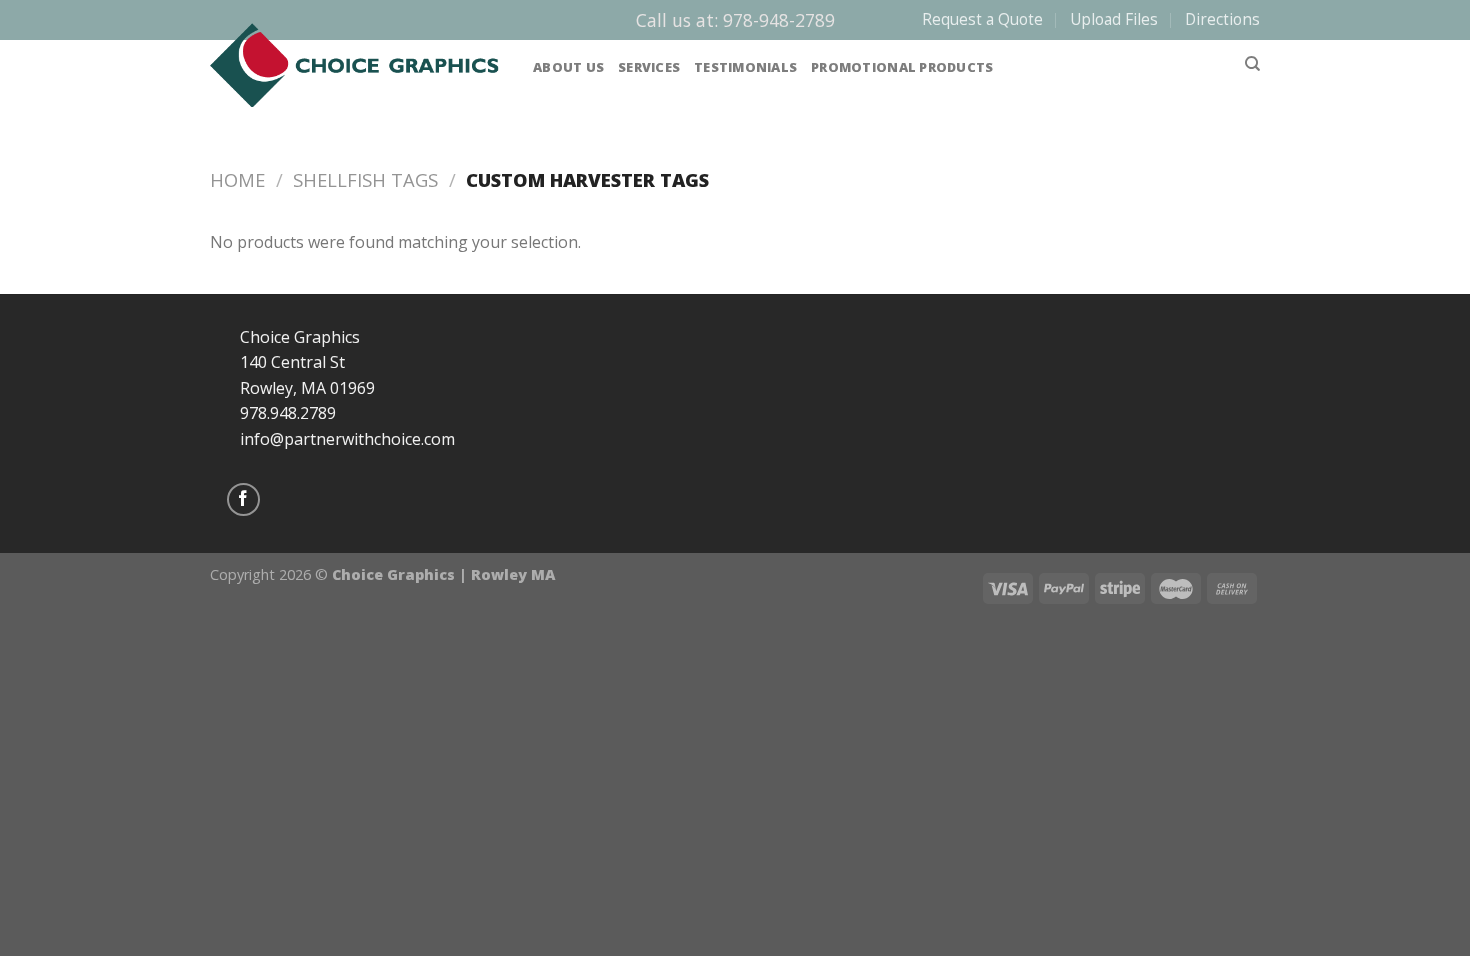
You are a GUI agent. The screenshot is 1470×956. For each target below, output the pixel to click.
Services (649, 67)
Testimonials (745, 67)
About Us (568, 67)
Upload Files (1114, 19)
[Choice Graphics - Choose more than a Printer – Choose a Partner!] (356, 65)
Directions (1222, 19)
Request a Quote (982, 19)
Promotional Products (902, 67)
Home (237, 179)
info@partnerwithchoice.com (347, 439)
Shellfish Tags (365, 179)
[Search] (1252, 64)
